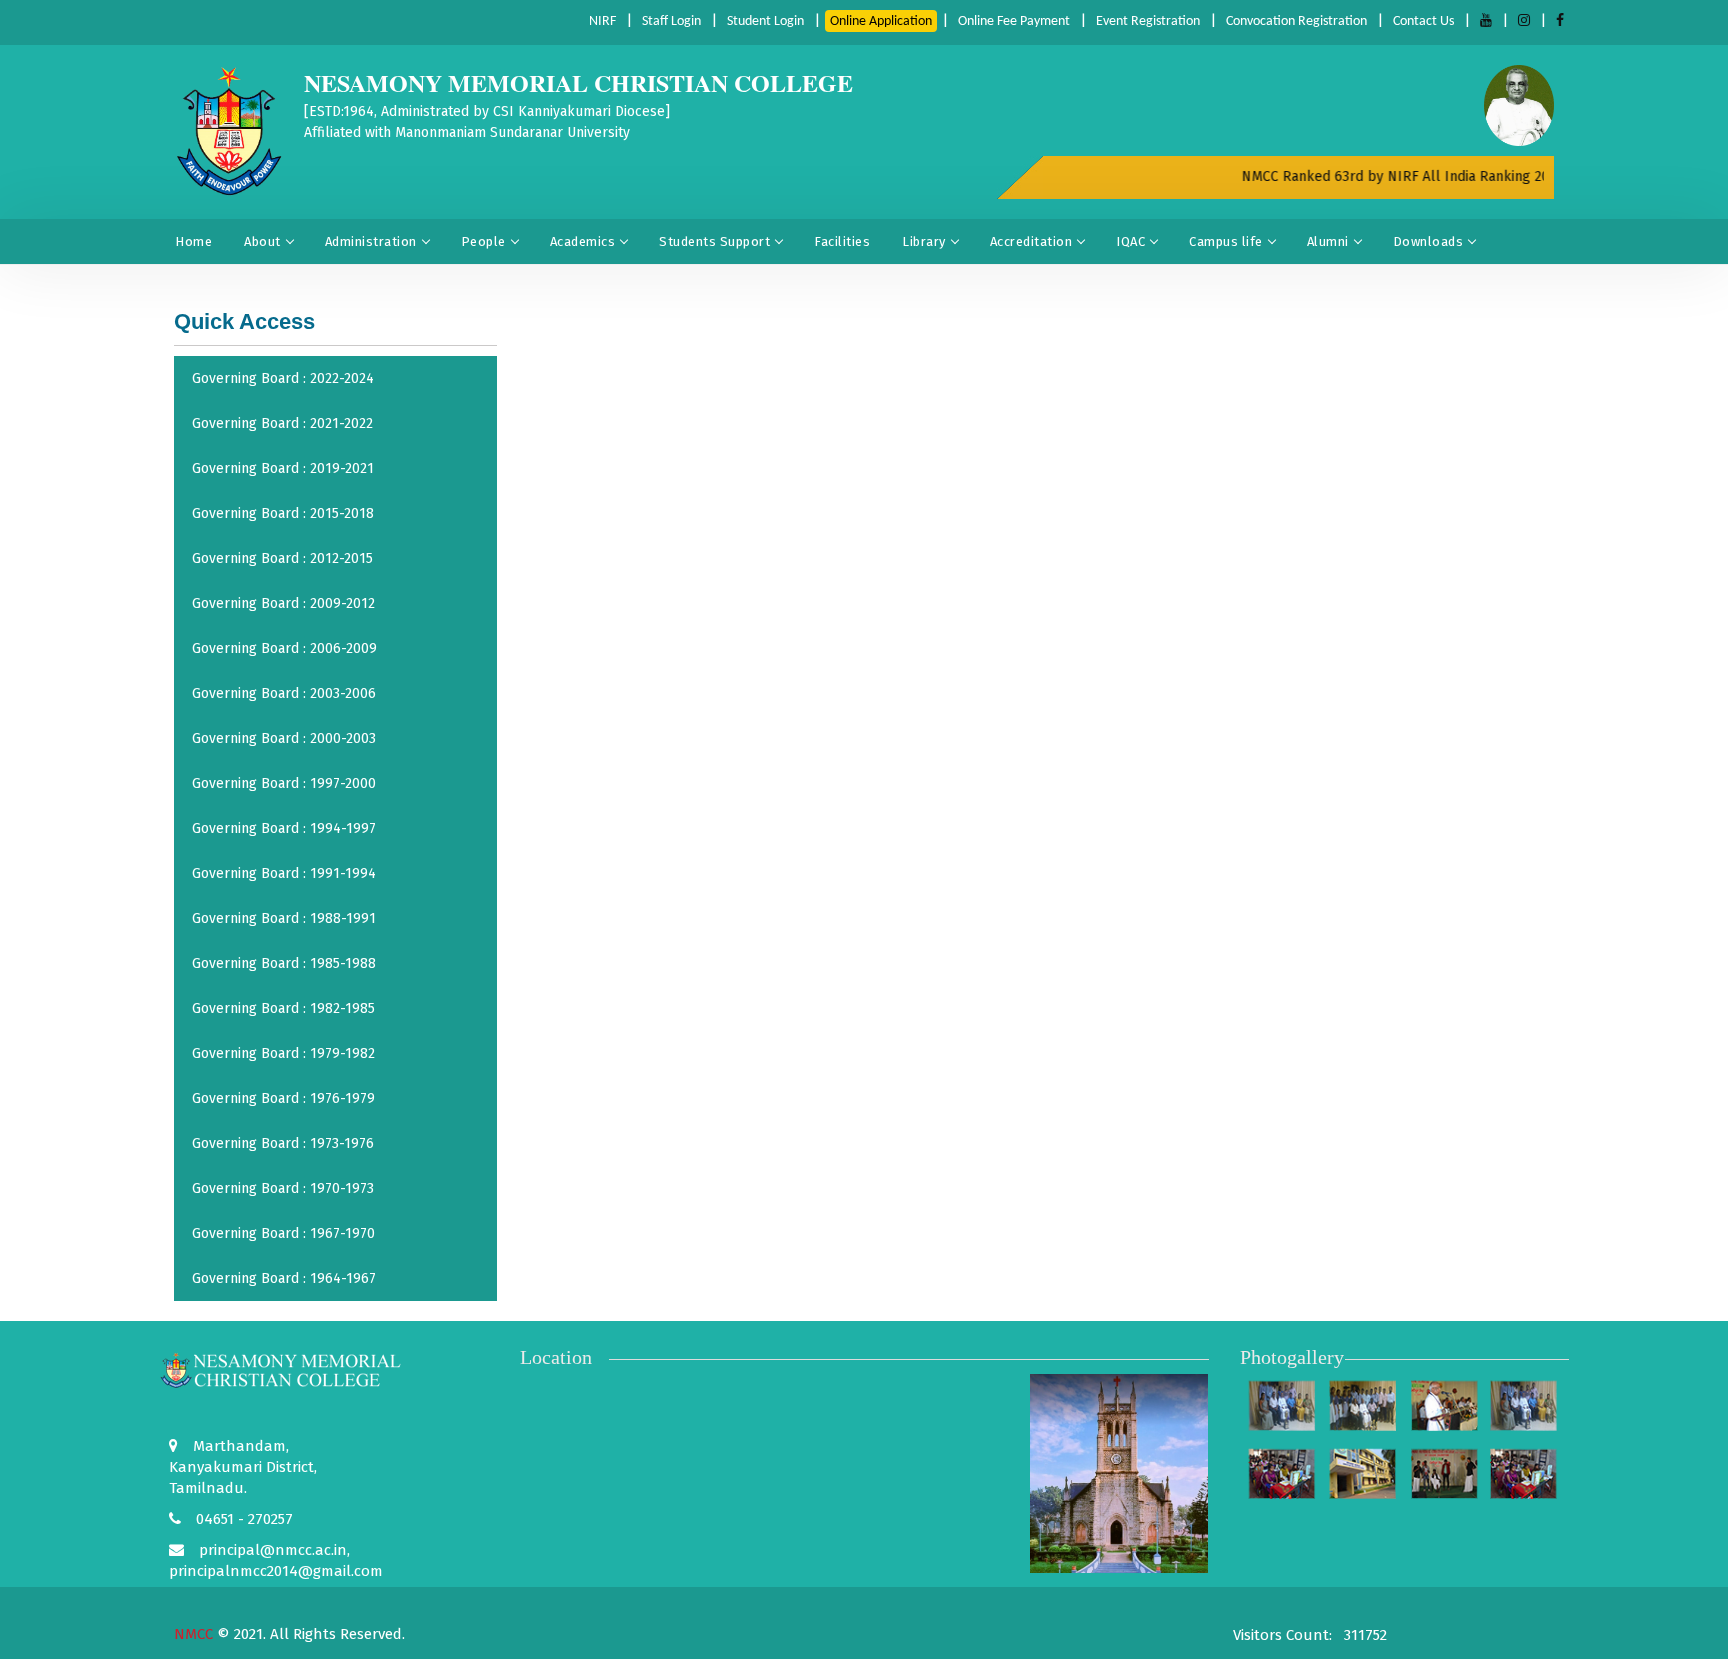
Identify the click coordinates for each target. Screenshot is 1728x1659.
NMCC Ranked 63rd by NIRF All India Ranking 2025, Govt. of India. (1434, 176)
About (262, 241)
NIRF (602, 21)
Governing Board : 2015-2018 (283, 513)
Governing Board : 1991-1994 (284, 873)
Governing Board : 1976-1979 (283, 1098)
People (483, 241)
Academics (583, 241)
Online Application (881, 21)
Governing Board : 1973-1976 (283, 1143)
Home (193, 241)
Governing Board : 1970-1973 (283, 1188)
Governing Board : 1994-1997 (284, 828)
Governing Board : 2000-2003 (284, 738)
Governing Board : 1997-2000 (284, 783)
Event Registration (1148, 21)
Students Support (714, 241)
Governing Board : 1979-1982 (283, 1053)
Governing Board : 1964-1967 (284, 1278)
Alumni (1328, 241)
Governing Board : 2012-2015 (282, 558)
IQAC (1130, 241)
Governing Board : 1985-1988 (284, 963)
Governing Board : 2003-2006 (284, 693)
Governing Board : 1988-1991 (284, 918)
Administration (371, 241)
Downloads (1428, 241)
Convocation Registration (1296, 21)
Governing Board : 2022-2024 (283, 378)
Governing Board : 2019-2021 (283, 468)
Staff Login (671, 21)
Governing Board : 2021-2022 (282, 423)
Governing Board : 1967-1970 (283, 1233)
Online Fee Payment (1014, 21)
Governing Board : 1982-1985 (283, 1008)
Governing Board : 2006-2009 (284, 648)
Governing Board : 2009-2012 (283, 603)
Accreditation (1031, 241)
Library (924, 241)
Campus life (1226, 241)
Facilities (842, 241)
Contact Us (1423, 21)
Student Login (765, 21)
